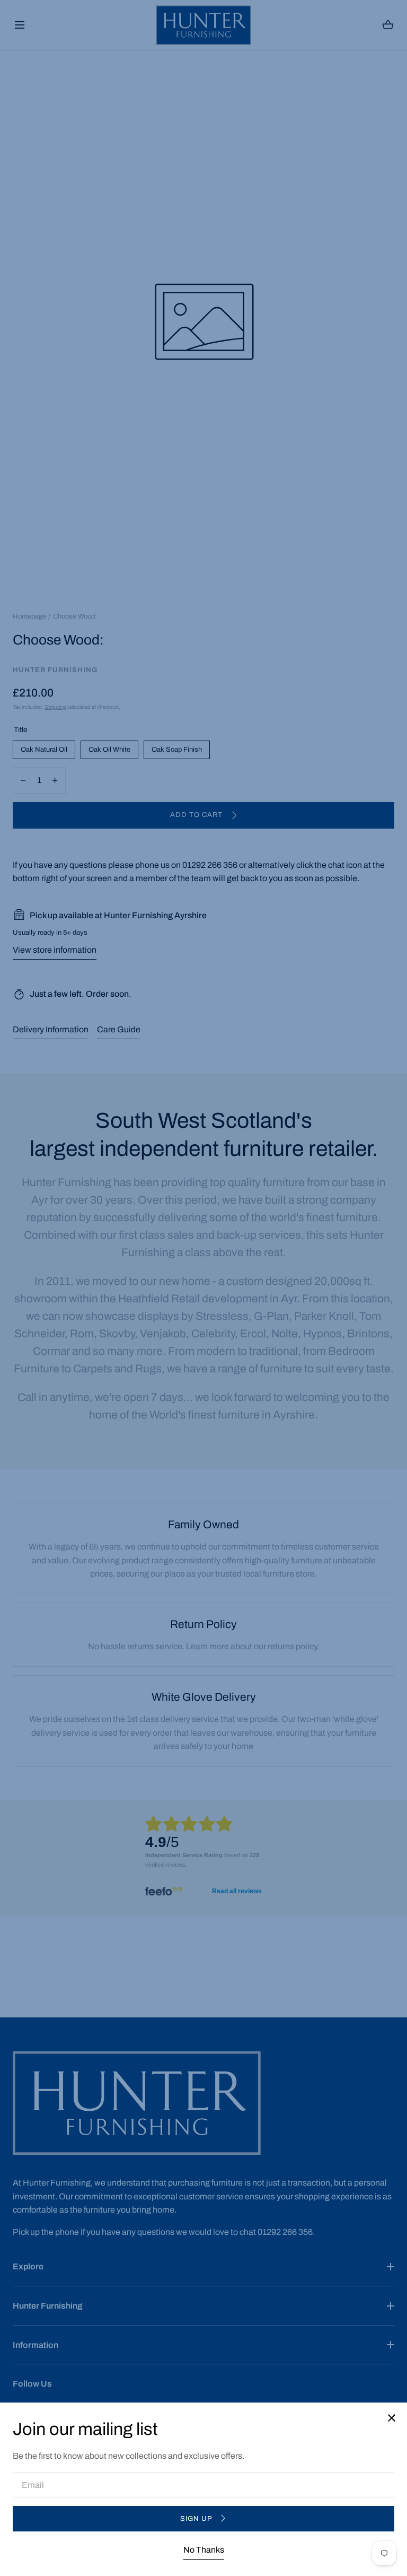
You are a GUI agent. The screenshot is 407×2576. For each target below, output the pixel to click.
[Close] (203, 1288)
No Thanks (204, 2550)
